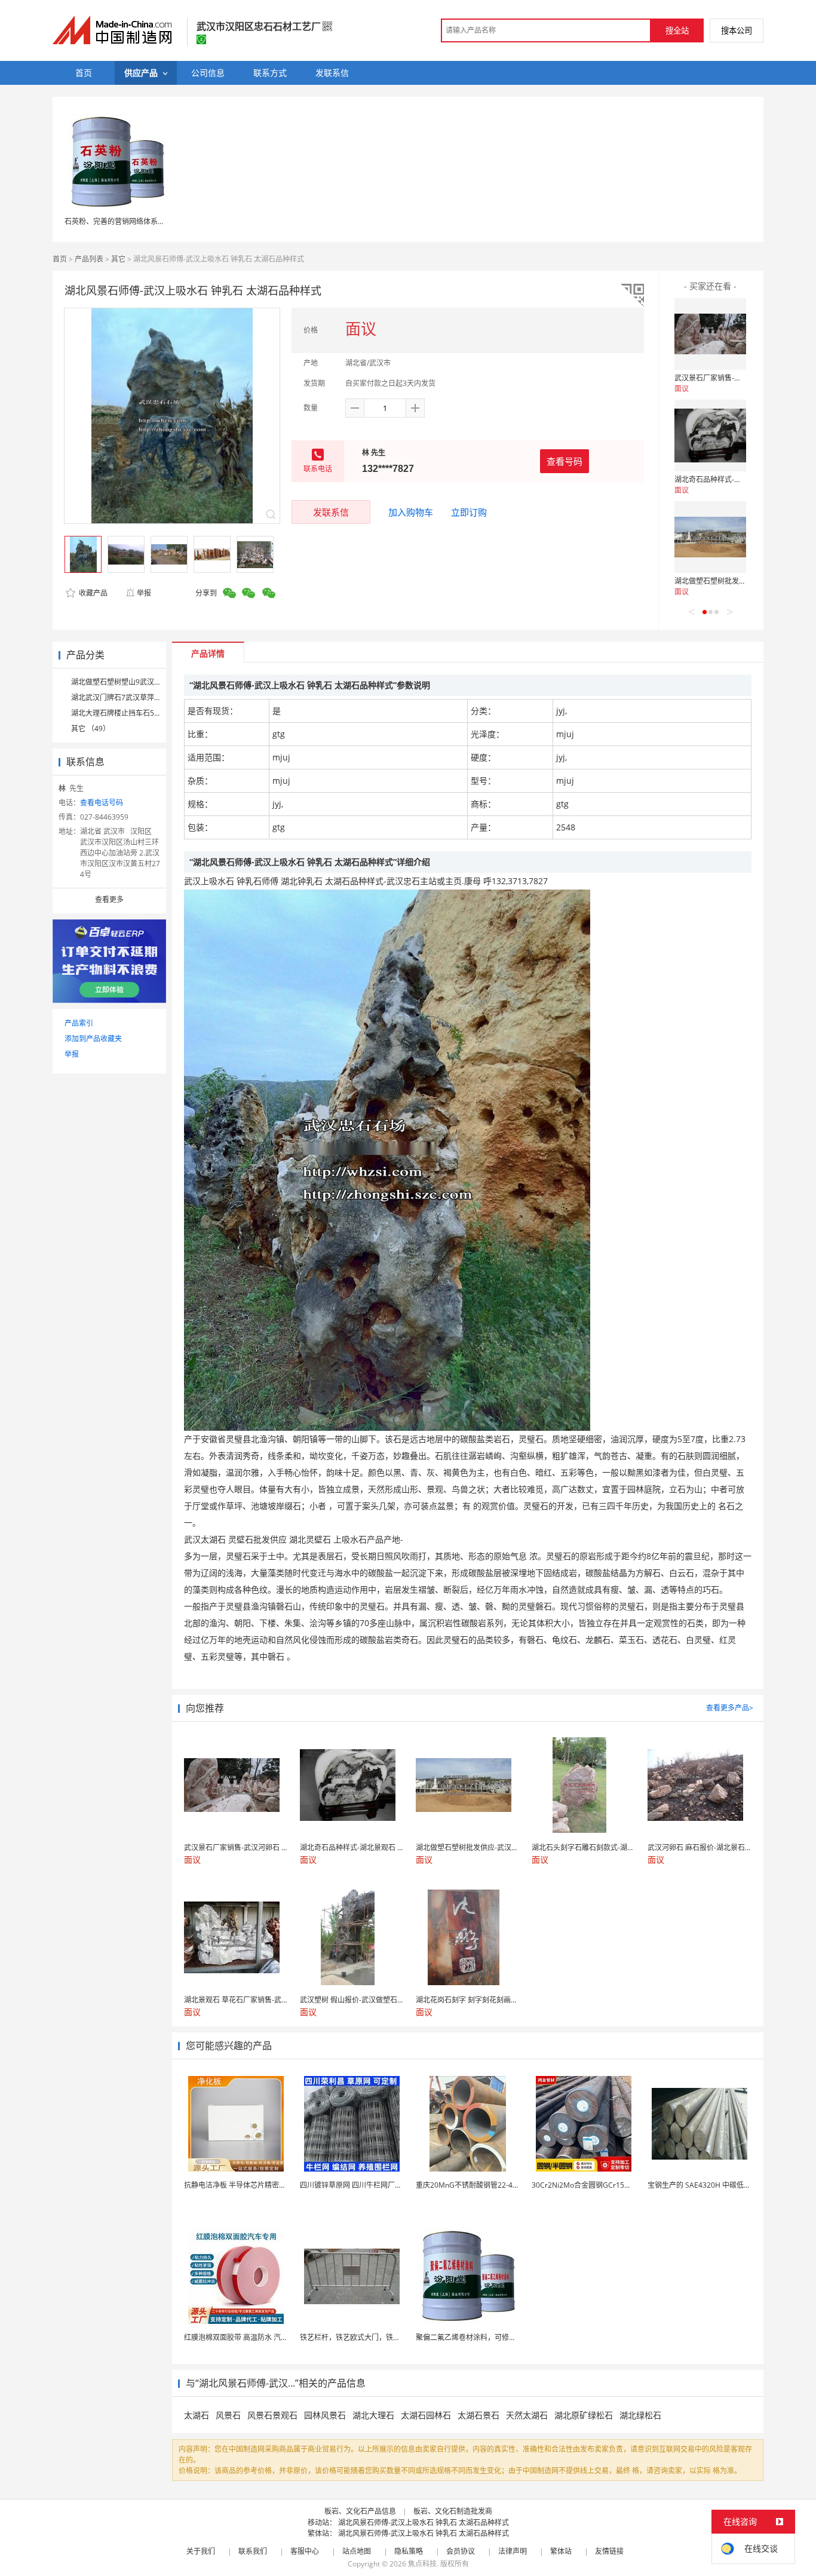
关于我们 (201, 2551)
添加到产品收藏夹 (93, 1039)
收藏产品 (92, 593)
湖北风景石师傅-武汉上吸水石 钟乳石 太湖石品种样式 (424, 2523)
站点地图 (357, 2551)
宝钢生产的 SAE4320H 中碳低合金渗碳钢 (714, 2185)
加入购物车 (411, 512)
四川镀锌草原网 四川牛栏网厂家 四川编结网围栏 (377, 2185)
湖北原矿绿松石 (584, 2415)
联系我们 (253, 2551)
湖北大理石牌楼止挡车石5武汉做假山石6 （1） (146, 713)
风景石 (228, 2415)
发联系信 (331, 512)
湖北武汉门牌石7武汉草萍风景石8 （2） (136, 697)
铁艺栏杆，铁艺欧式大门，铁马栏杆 (357, 2337)
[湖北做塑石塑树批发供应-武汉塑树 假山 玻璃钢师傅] (710, 537)
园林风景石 (325, 2415)
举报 (144, 593)
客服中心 (305, 2551)
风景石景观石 (272, 2415)
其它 (118, 259)
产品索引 (79, 1023)
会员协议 (461, 2551)
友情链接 (609, 2551)
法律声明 (513, 2551)
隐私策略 (409, 2551)
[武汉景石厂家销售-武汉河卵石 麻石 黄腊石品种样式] (710, 334)
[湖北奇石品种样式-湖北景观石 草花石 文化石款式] (710, 436)
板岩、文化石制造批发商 (453, 2511)
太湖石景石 (478, 2415)
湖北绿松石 (640, 2415)
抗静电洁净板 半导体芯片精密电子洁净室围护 (257, 2185)
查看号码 (565, 461)
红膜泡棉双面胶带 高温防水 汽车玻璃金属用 (254, 2337)
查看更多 (109, 899)
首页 (60, 259)
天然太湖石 (527, 2415)
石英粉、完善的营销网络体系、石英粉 (125, 221)
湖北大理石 (373, 2415)
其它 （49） (91, 729)
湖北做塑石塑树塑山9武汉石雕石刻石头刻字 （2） (151, 682)
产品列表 (89, 259)
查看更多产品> (730, 1708)
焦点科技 (422, 2564)
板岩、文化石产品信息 (360, 2511)
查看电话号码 (102, 803)
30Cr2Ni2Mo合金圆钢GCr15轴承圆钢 (592, 2185)
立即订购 (469, 512)
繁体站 (561, 2551)
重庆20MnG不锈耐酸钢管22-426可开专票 (483, 2185)
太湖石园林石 (426, 2415)
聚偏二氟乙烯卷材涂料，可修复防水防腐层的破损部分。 (505, 2337)
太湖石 (197, 2415)
